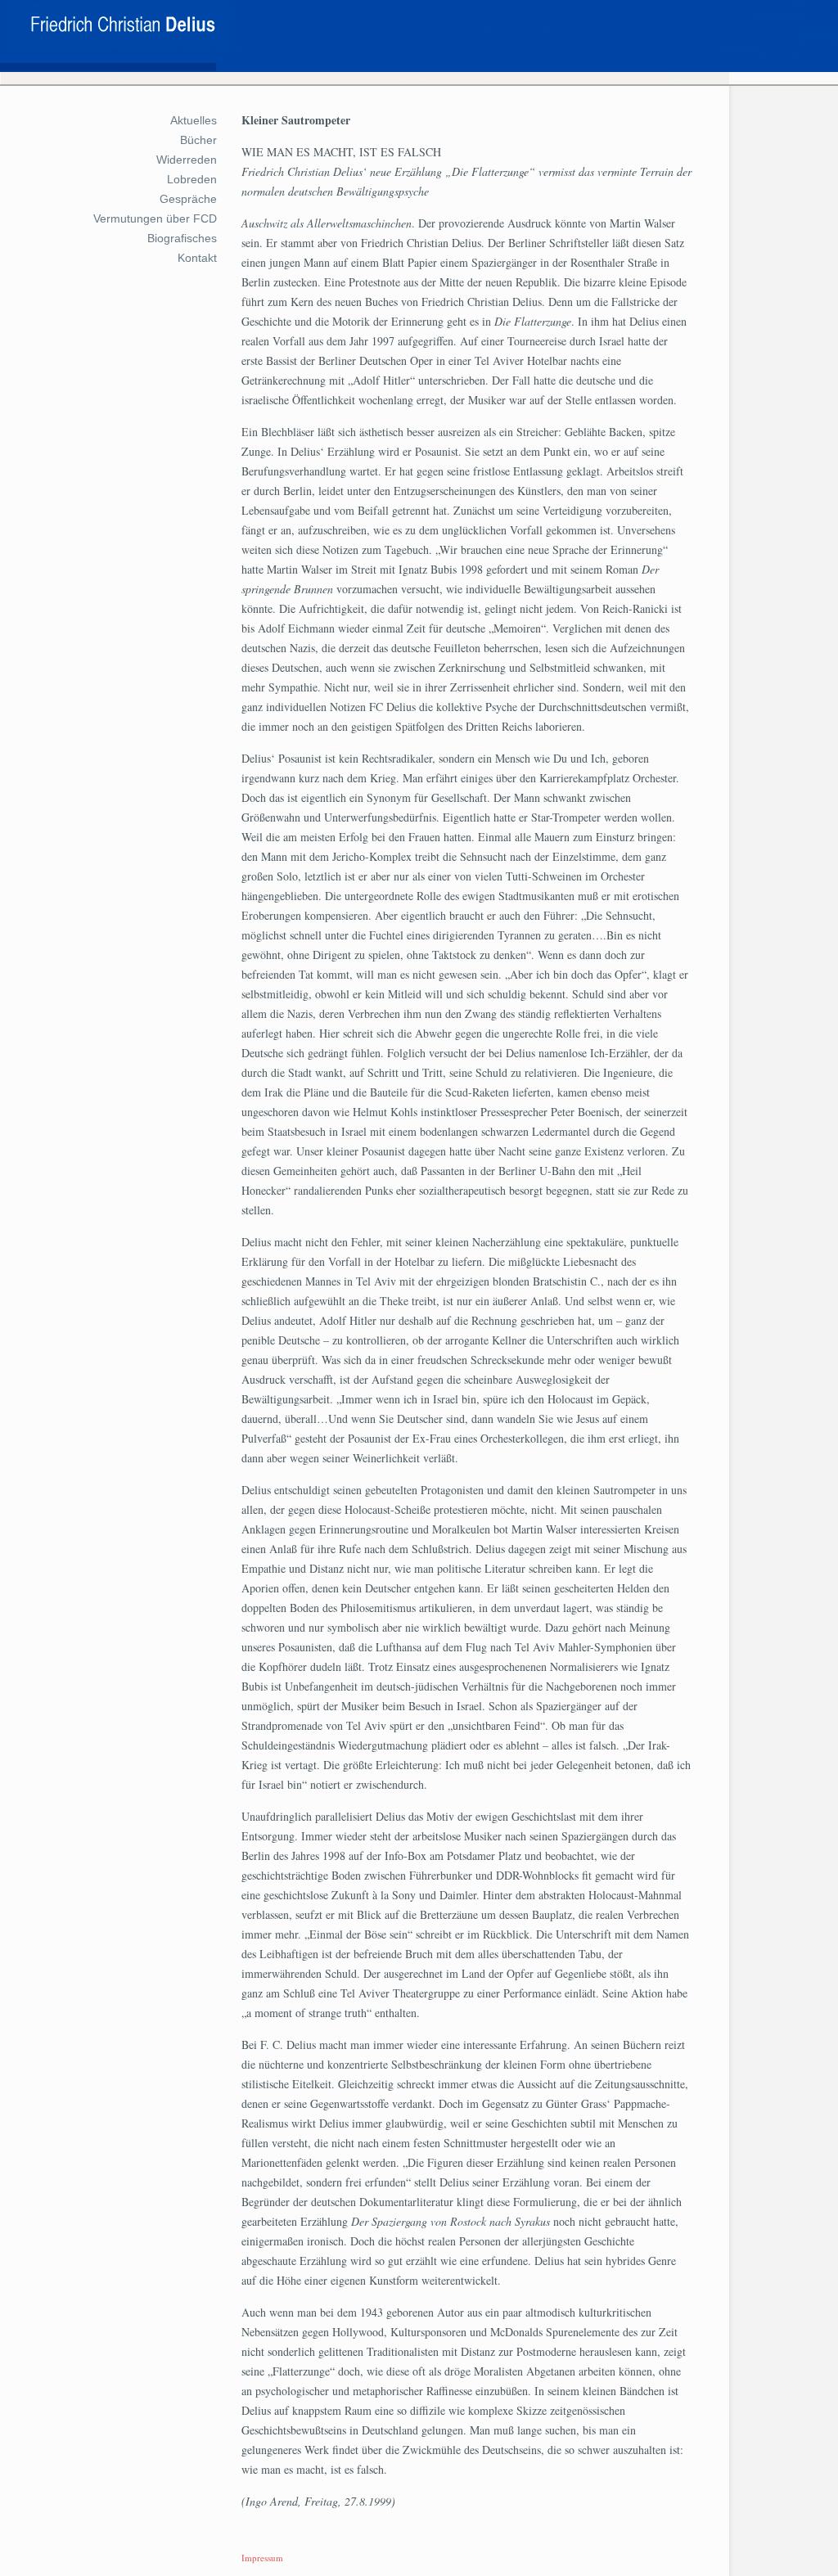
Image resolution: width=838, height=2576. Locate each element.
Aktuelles (194, 120)
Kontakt (197, 258)
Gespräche (188, 199)
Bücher (198, 140)
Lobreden (192, 179)
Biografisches (182, 238)
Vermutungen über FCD (155, 218)
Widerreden (187, 160)
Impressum (262, 2558)
